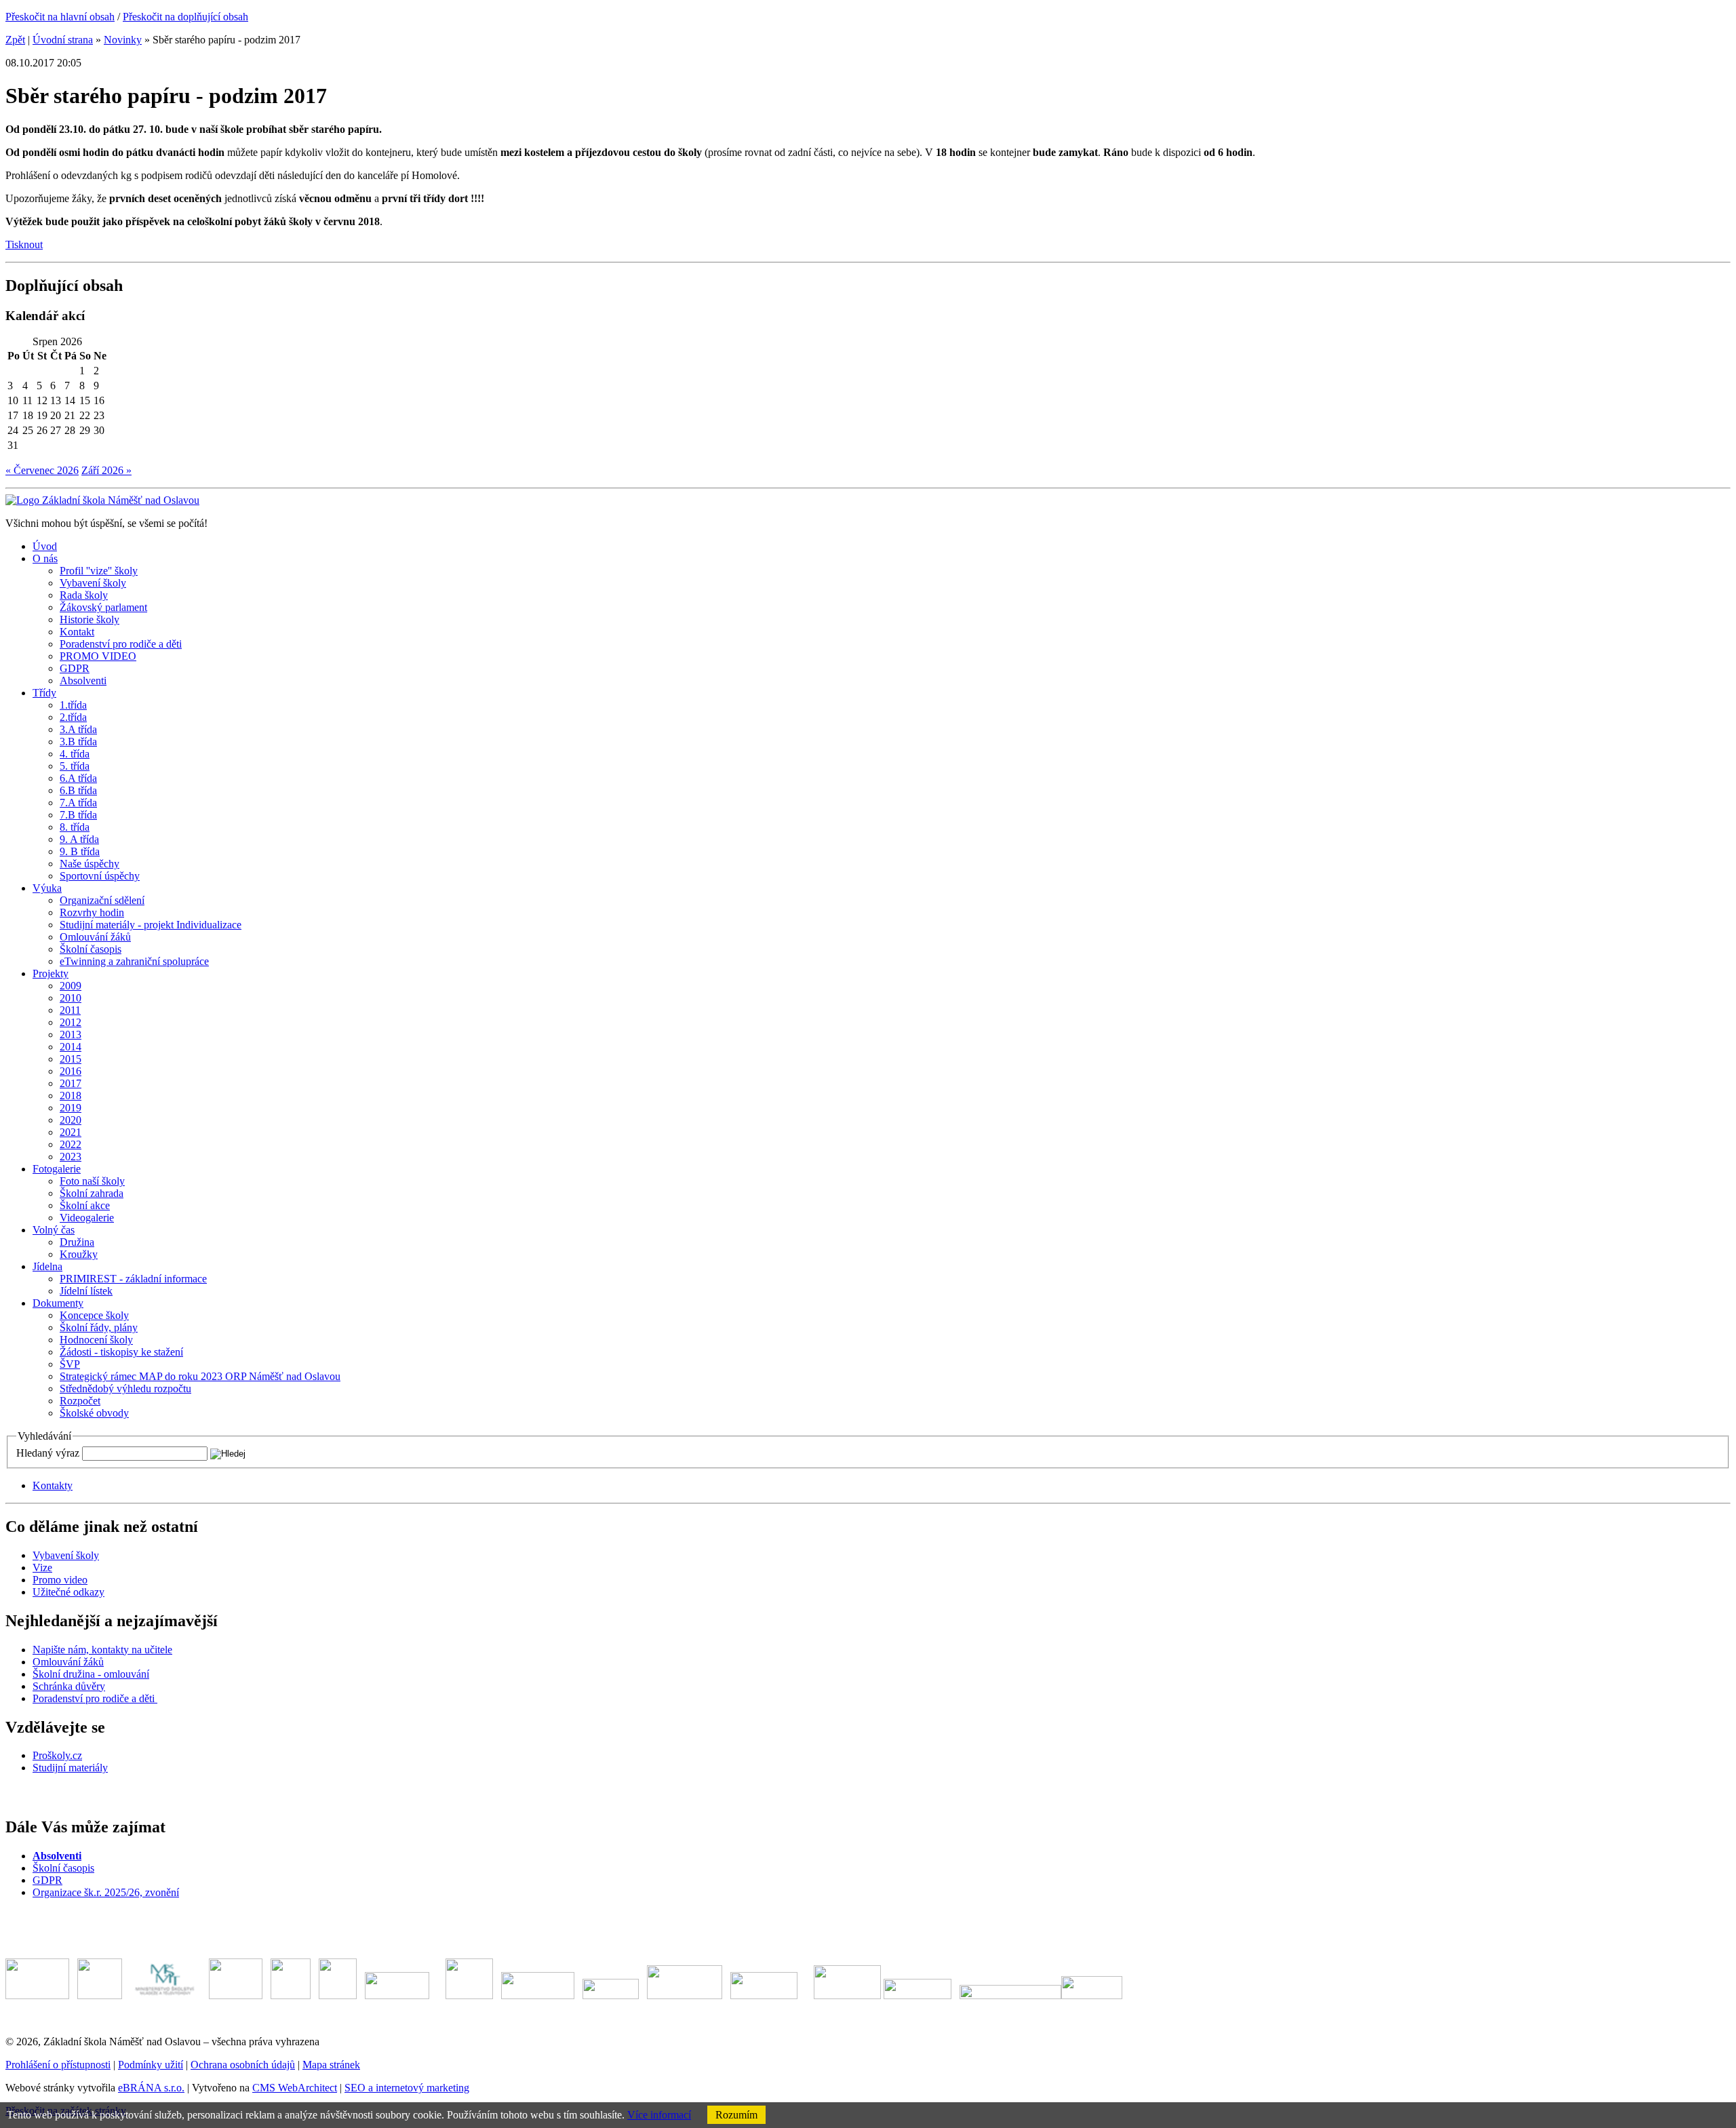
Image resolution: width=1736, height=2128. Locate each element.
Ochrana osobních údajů (243, 2065)
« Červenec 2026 (42, 470)
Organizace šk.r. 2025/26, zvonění (106, 1892)
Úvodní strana (63, 40)
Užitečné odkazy (68, 1592)
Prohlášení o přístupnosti (58, 2065)
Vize (42, 1568)
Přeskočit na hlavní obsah (60, 17)
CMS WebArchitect (295, 2088)
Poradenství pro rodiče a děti (95, 1698)
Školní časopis (63, 1868)
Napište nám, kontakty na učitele (102, 1650)
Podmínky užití (151, 2065)
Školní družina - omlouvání (91, 1674)
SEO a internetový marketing (407, 2088)
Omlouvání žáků (68, 1662)
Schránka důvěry (69, 1686)
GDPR (47, 1880)
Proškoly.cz (57, 1755)
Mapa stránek (331, 2065)
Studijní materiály (70, 1768)
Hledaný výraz (48, 1453)
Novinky (123, 40)
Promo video (60, 1580)
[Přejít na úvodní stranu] (102, 500)
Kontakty (53, 1485)
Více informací (659, 2115)
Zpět (15, 40)
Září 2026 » (106, 470)
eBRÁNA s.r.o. (151, 2088)
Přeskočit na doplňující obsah (185, 17)
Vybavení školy (66, 1555)
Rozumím (736, 2115)
